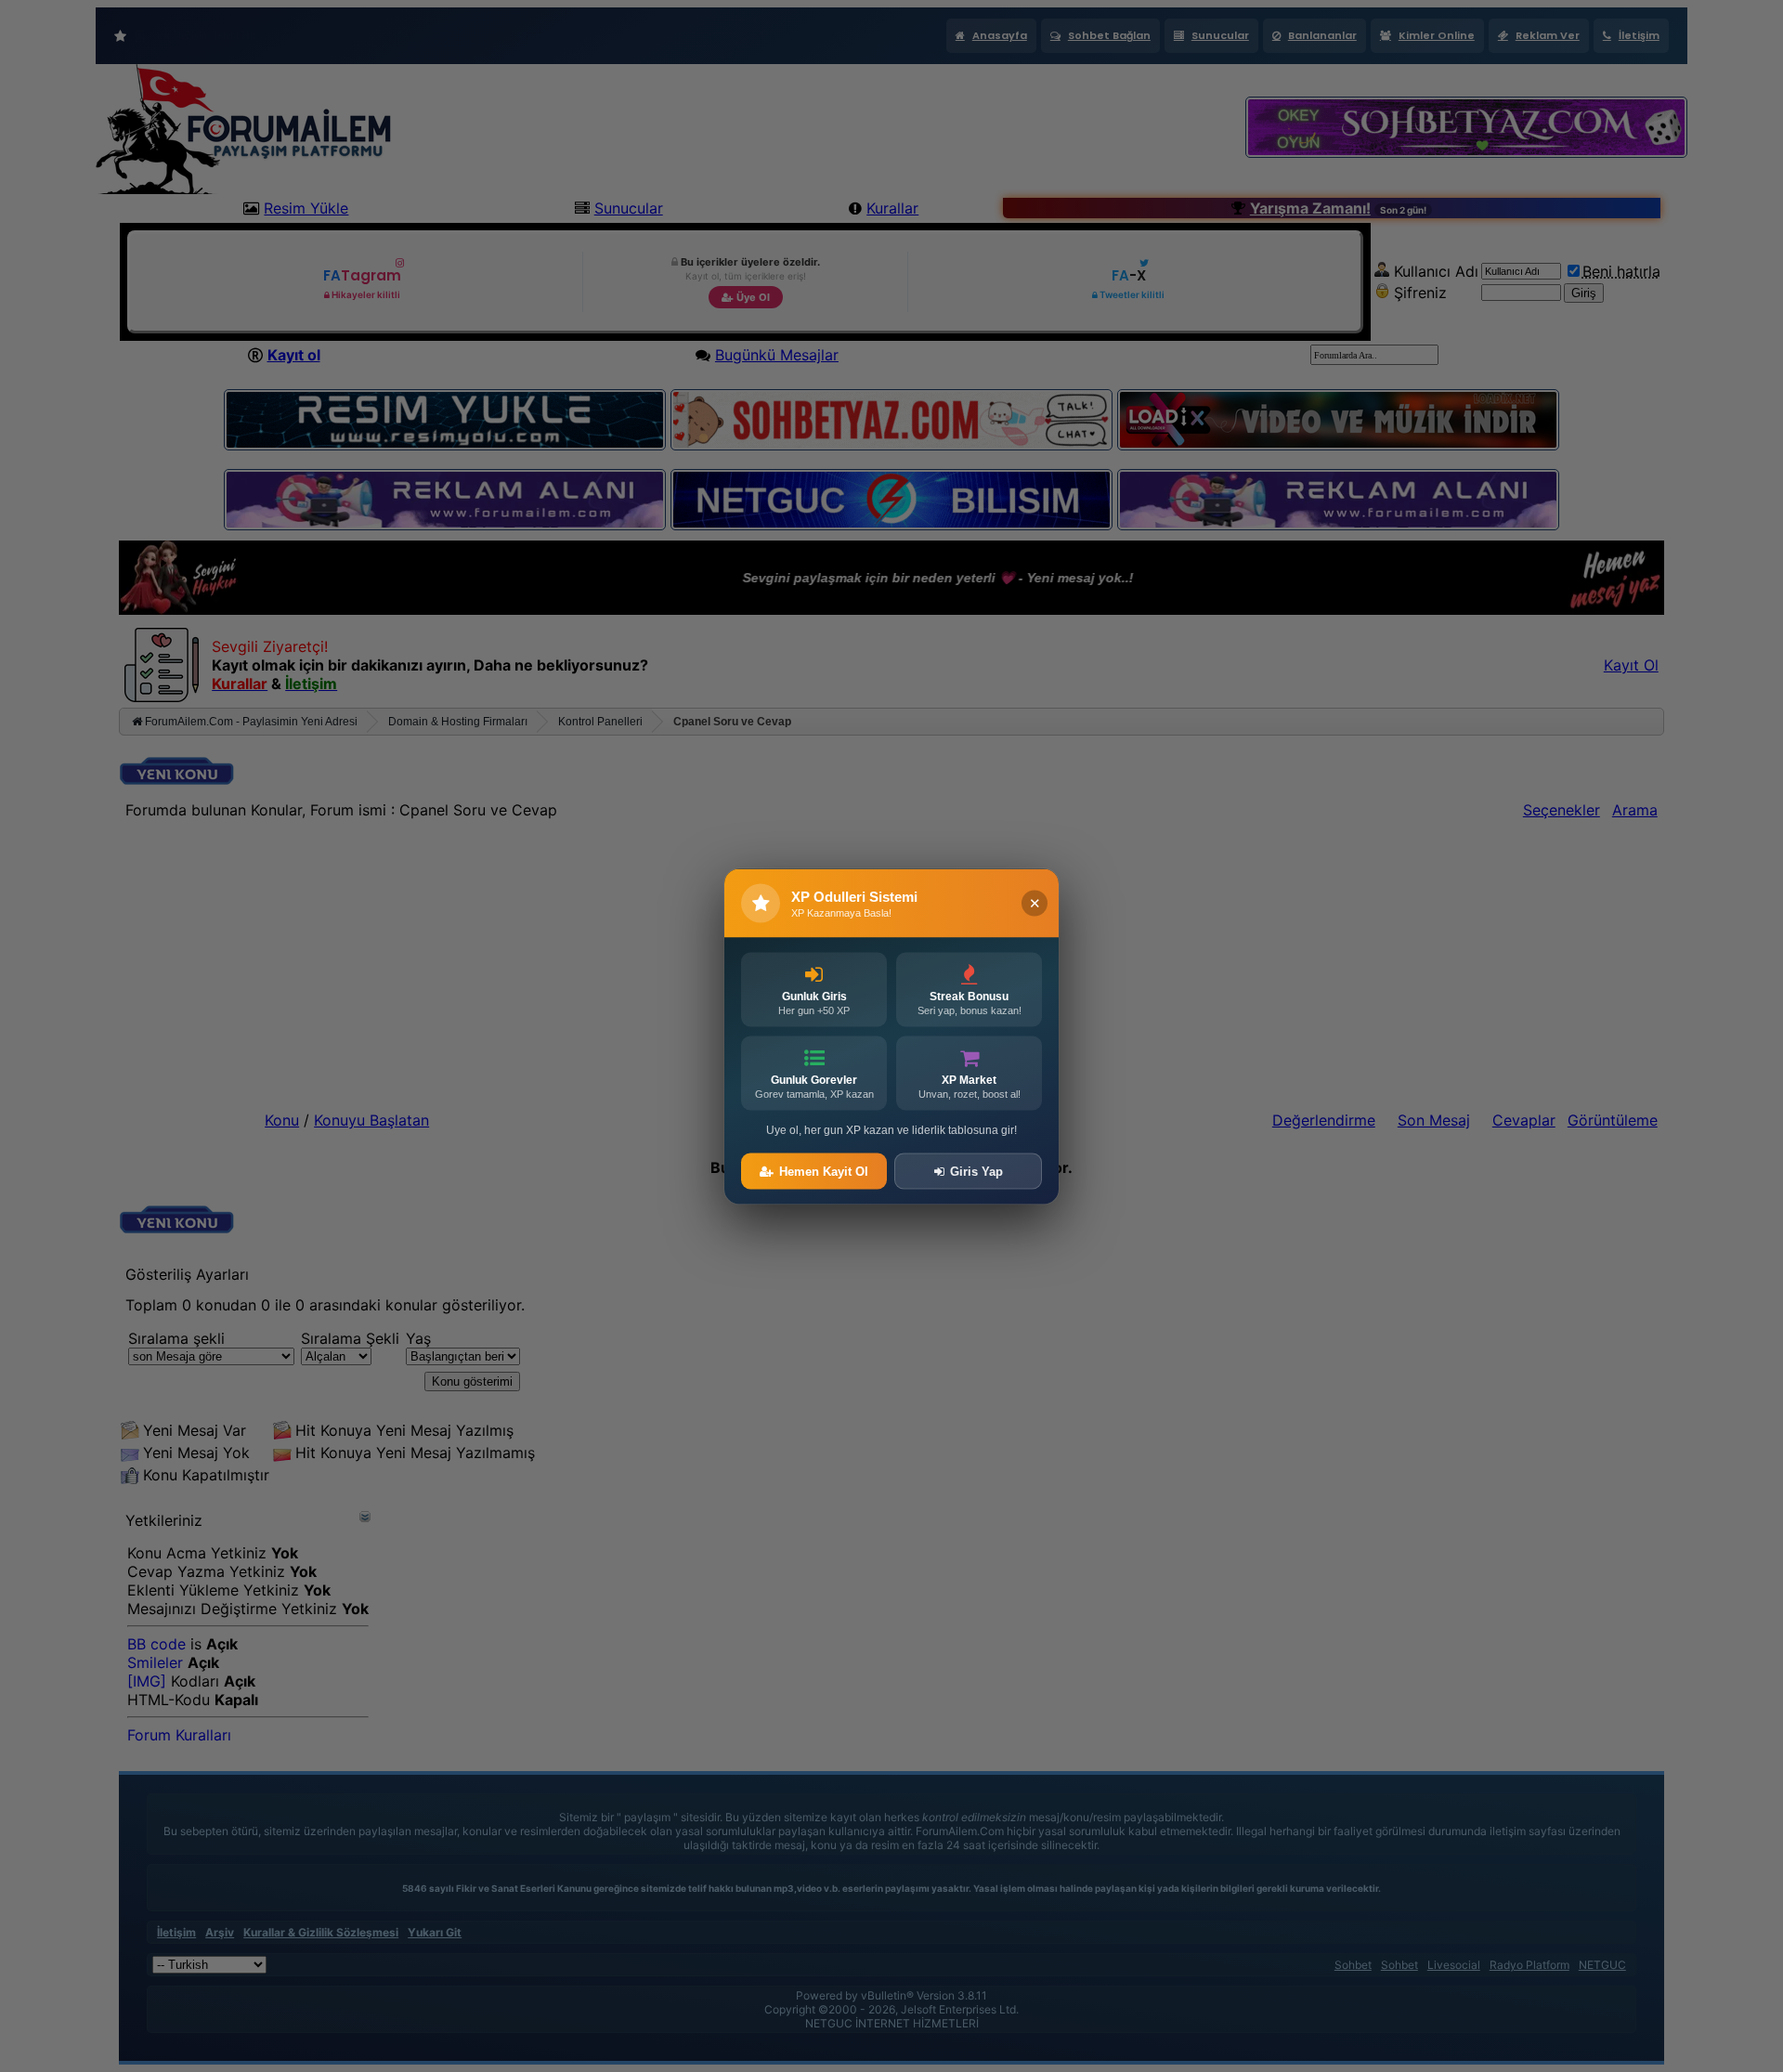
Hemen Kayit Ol (824, 1171)
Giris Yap (976, 1171)
